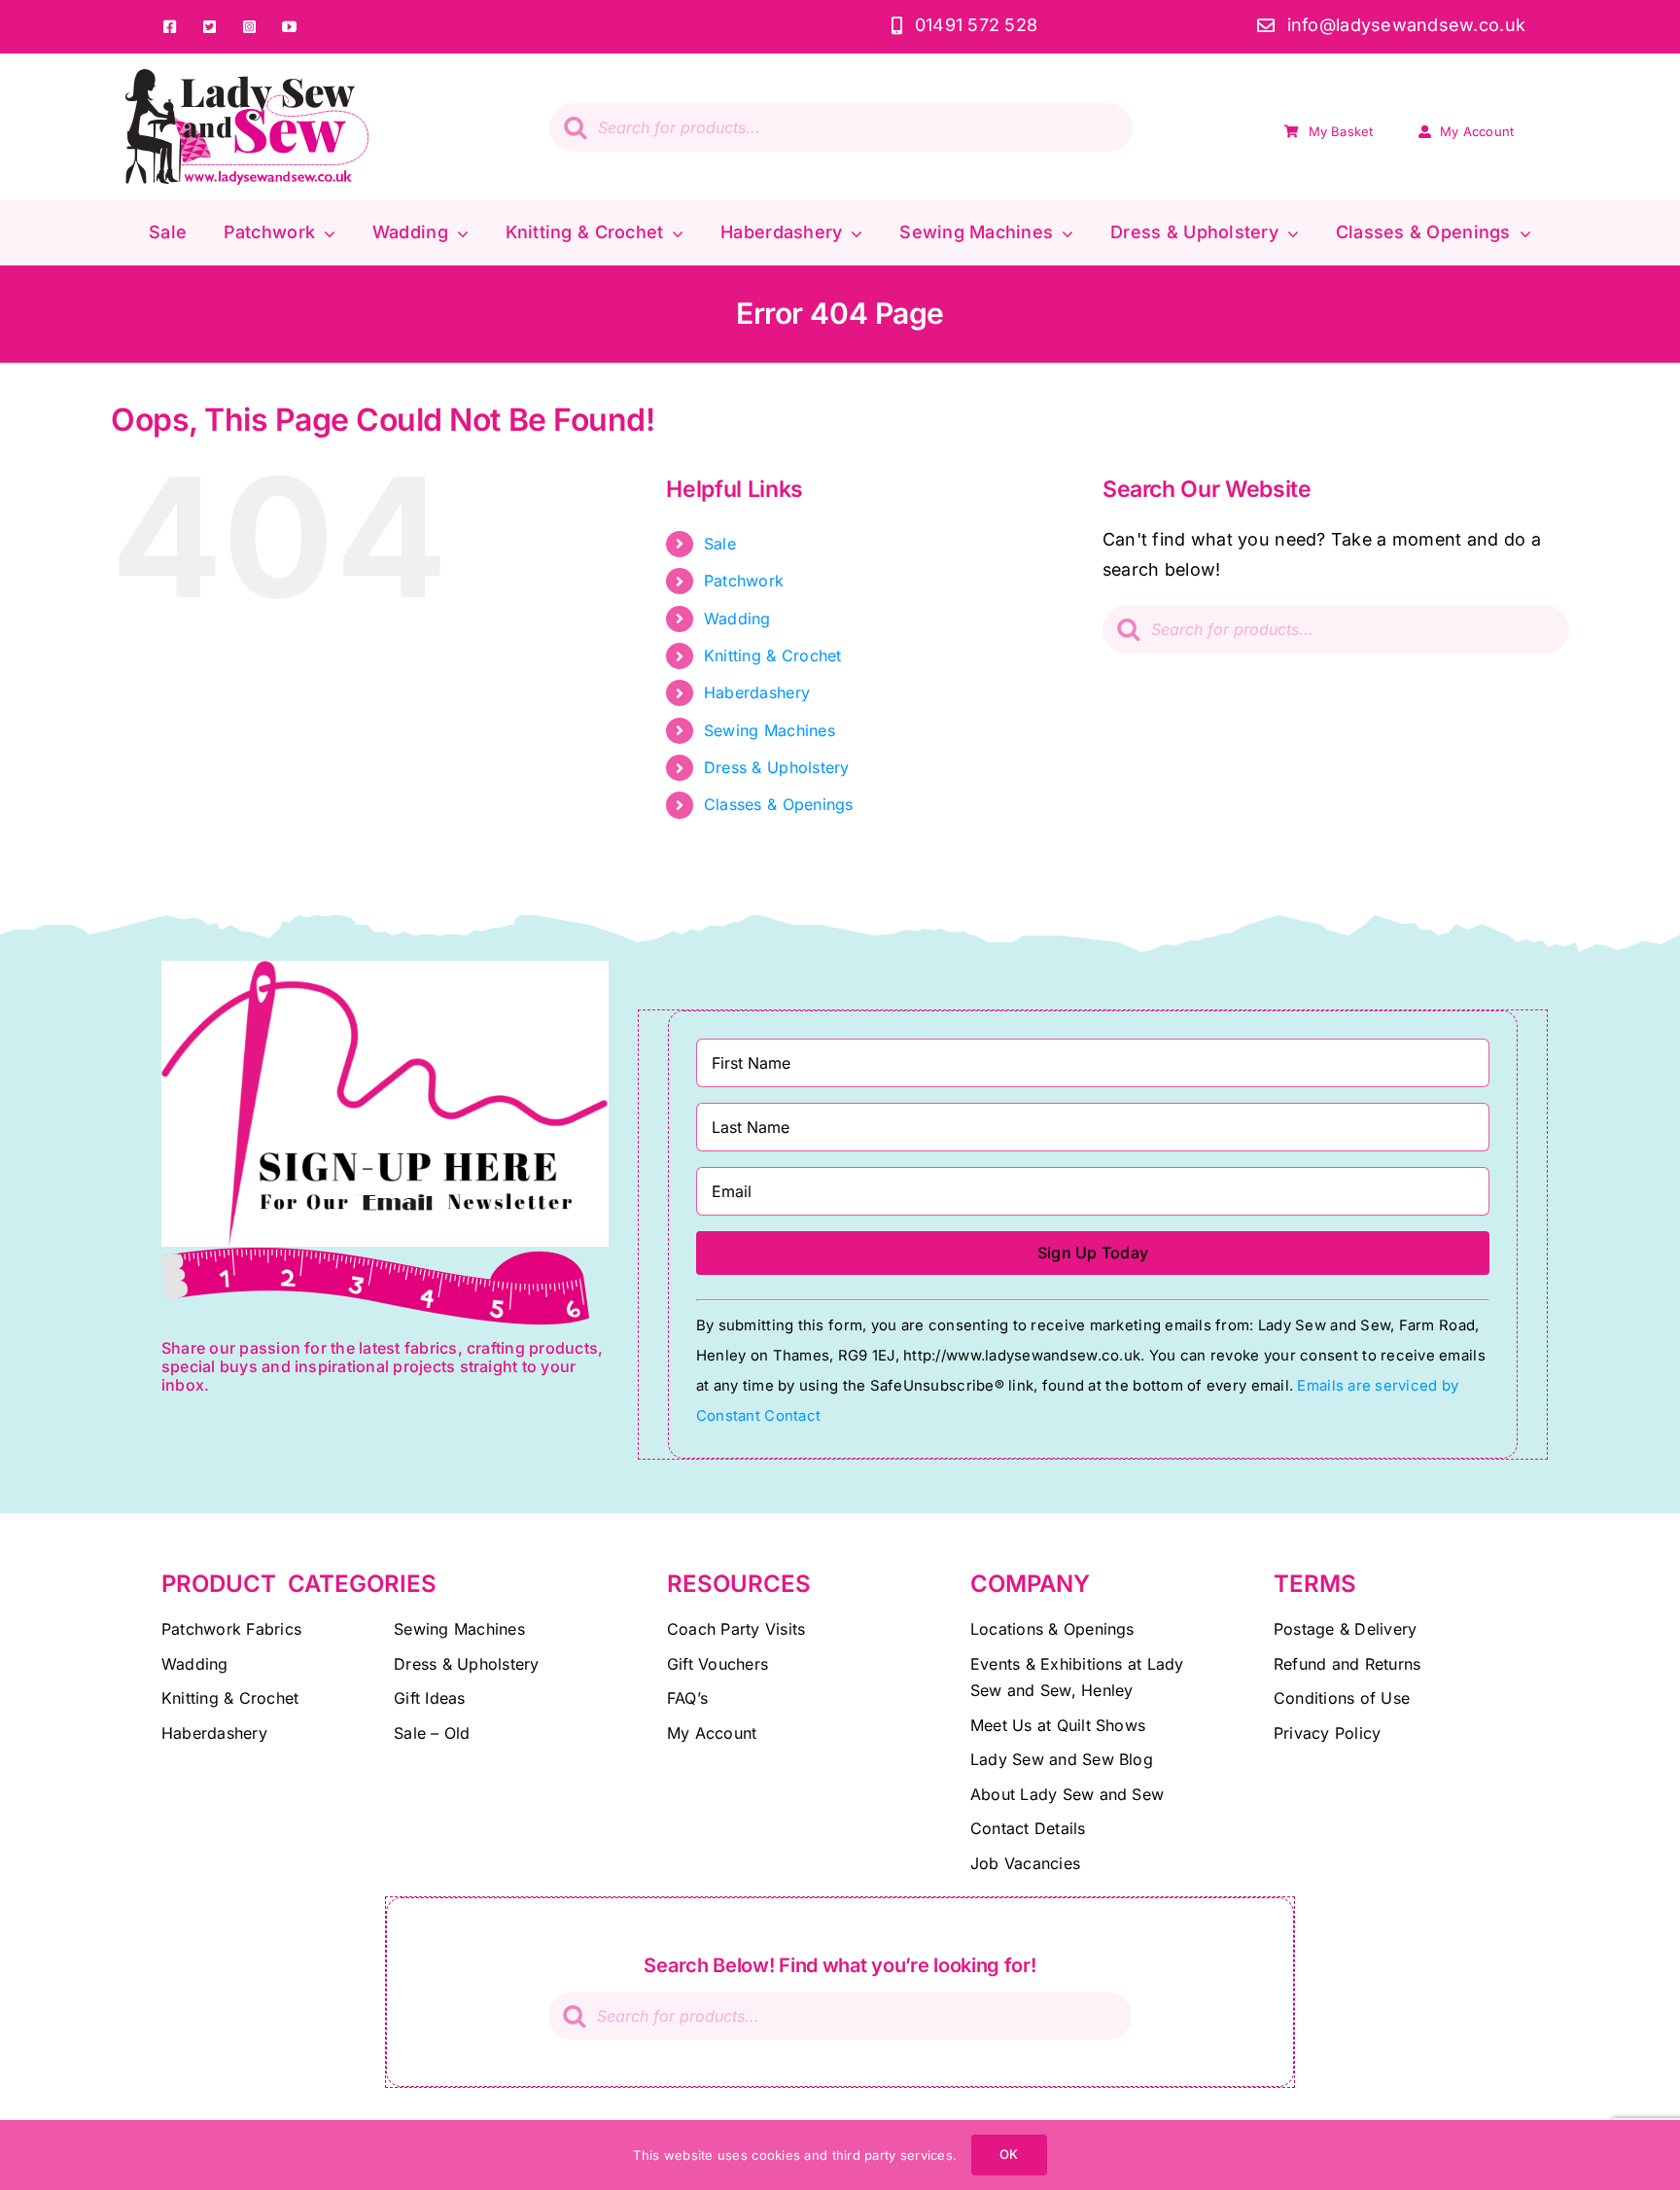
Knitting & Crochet (773, 655)
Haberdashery (757, 692)
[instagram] (249, 27)
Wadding (737, 618)
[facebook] (170, 27)
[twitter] (210, 27)
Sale (720, 544)
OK (1009, 2154)
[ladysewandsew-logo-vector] (247, 77)
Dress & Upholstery (777, 767)
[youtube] (289, 27)
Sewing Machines (770, 730)
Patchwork (744, 581)
